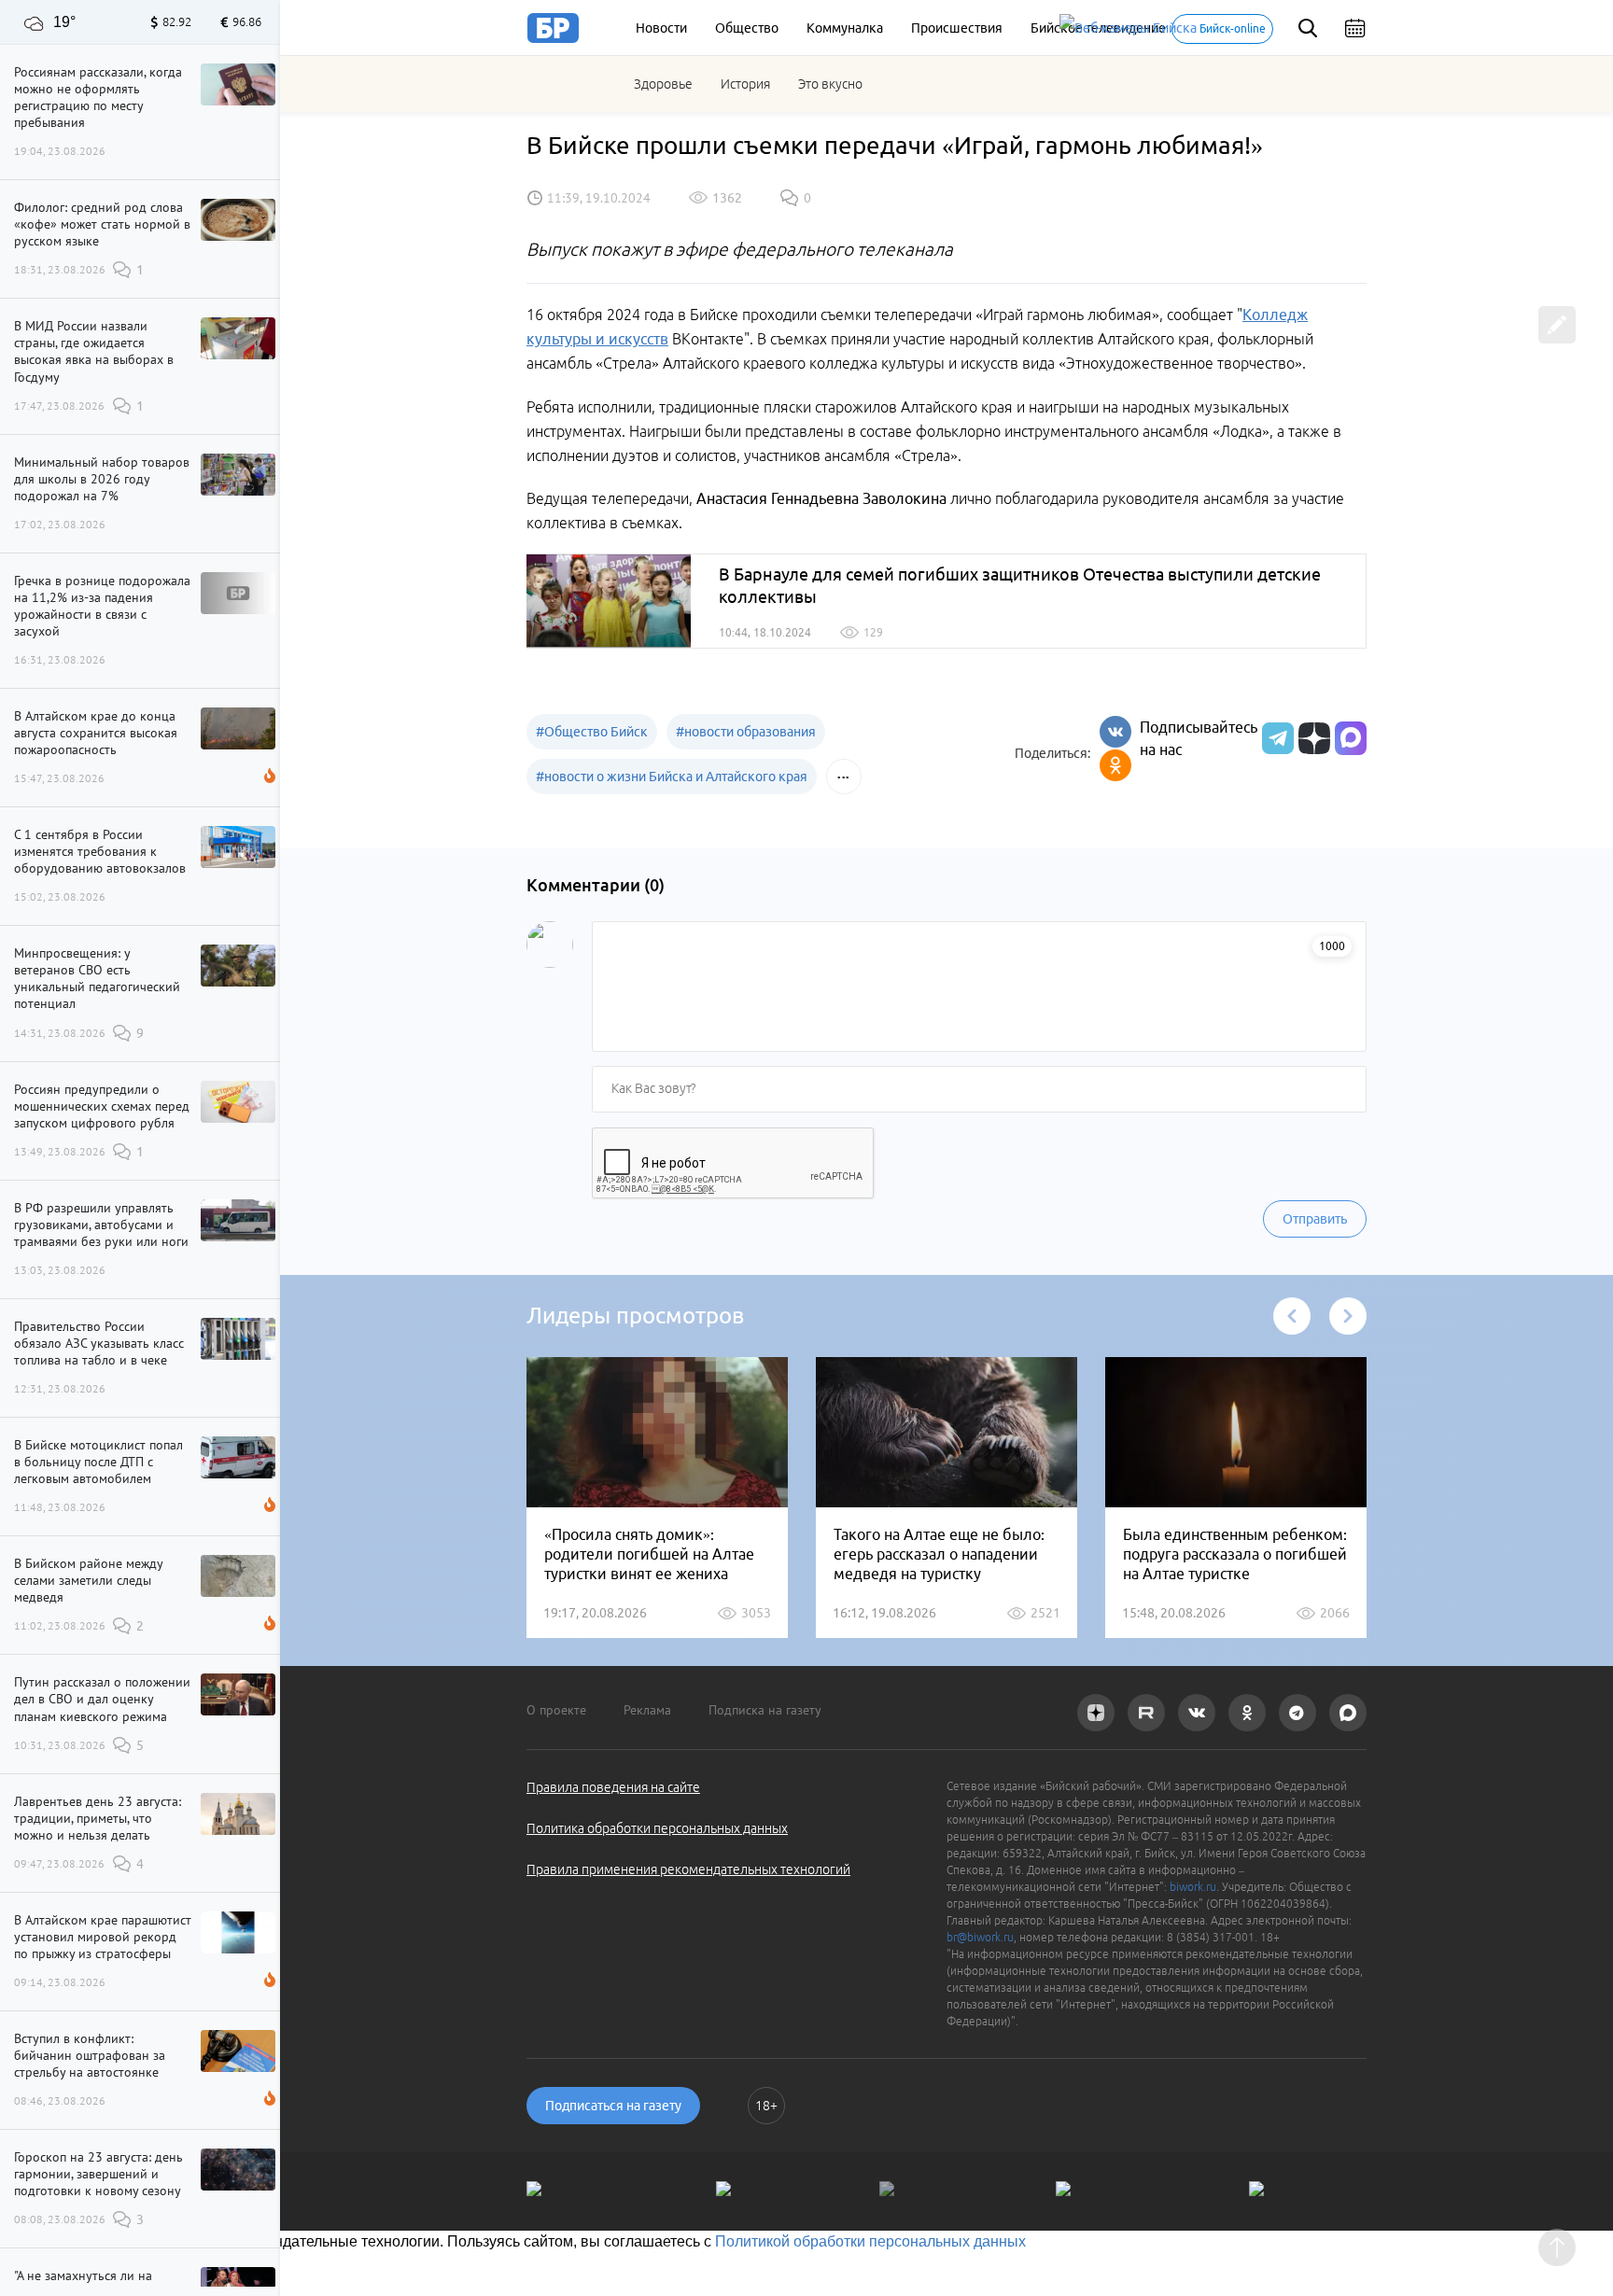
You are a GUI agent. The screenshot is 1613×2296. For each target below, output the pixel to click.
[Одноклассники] (1115, 765)
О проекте (556, 1710)
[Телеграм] (1276, 738)
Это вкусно (830, 84)
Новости (661, 28)
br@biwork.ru (980, 1937)
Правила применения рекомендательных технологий (688, 1869)
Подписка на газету (765, 1710)
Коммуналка (845, 28)
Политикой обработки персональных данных (870, 2241)
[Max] (1351, 738)
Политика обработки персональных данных (657, 1828)
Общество (747, 28)
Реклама (647, 1710)
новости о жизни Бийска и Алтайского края (672, 777)
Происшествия (957, 28)
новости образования (746, 732)
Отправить (1315, 1219)
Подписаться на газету (613, 2106)
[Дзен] (1312, 738)
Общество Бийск (592, 732)
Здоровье (663, 84)
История (745, 84)
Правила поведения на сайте (613, 1787)
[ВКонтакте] (1115, 732)
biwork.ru (1193, 1887)
